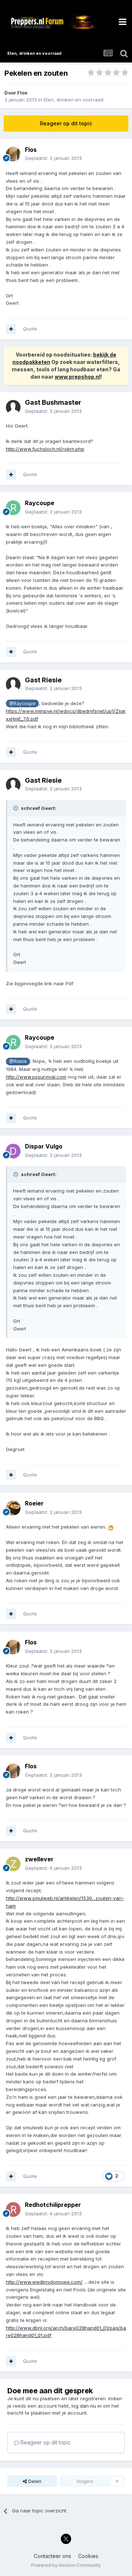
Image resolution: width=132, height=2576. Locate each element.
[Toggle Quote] (16, 808)
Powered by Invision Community (66, 2565)
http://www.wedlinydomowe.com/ (44, 2282)
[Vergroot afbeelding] (111, 1527)
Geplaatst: (53, 158)
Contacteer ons (52, 2556)
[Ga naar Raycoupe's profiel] (13, 508)
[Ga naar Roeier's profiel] (13, 1508)
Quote (30, 329)
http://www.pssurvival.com (36, 1077)
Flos (22, 93)
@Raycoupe (22, 704)
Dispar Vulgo (44, 1146)
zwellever (39, 1859)
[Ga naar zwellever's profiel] (13, 1864)
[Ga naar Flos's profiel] (13, 154)
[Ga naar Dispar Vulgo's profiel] (13, 1151)
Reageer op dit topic (66, 123)
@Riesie (18, 1061)
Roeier (34, 1503)
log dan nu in (87, 2406)
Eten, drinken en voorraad (74, 100)
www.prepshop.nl (78, 377)
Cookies (88, 2556)
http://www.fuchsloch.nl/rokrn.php (45, 449)
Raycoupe (40, 503)
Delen (34, 2481)
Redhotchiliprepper (53, 2205)
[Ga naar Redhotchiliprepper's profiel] (13, 2209)
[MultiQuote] (11, 329)
